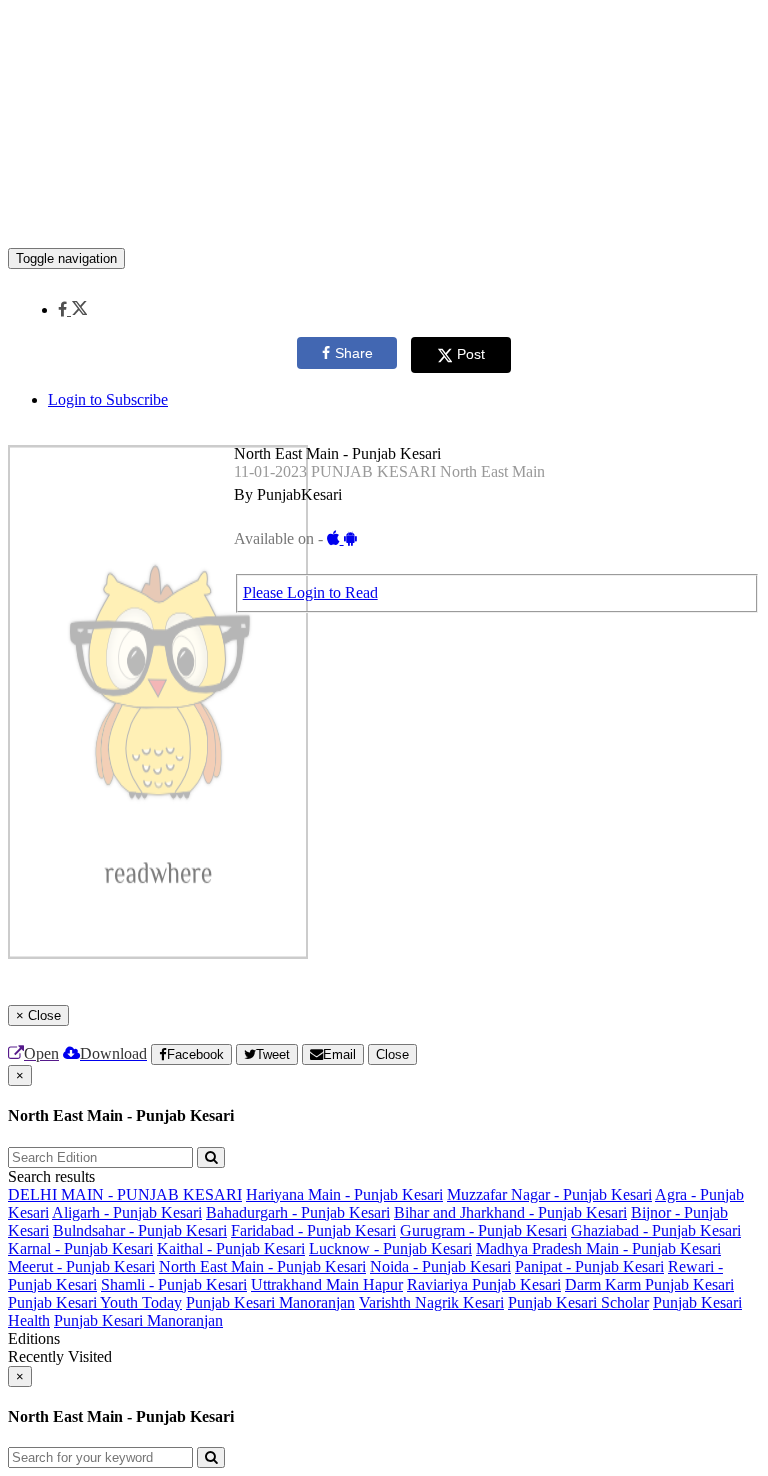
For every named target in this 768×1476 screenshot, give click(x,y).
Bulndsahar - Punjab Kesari (140, 1230)
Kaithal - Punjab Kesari (231, 1248)
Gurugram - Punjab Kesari (483, 1230)
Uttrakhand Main (307, 1284)
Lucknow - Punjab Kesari (390, 1248)
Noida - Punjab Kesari (440, 1266)
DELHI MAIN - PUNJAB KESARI (125, 1194)
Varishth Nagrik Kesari (431, 1302)
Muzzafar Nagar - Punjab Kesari (549, 1194)
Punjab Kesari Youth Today (95, 1302)
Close (392, 1054)
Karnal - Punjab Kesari (80, 1248)
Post (471, 354)
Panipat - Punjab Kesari (589, 1266)
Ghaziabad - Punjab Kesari (656, 1230)
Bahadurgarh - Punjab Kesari (298, 1212)
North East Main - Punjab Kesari (262, 1266)
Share (354, 353)
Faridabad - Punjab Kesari (313, 1230)
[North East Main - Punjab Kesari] (384, 218)
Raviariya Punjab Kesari (484, 1284)
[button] (72, 309)
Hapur (383, 1284)
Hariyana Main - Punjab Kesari (344, 1194)
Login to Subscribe (108, 399)
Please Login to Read (310, 592)
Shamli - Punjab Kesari (174, 1284)
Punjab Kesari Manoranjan (270, 1302)
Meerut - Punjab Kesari (81, 1266)
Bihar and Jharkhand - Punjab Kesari (510, 1212)
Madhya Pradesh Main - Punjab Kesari (598, 1248)
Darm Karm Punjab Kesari (649, 1284)
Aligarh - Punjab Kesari (127, 1212)
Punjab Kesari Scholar (578, 1302)
